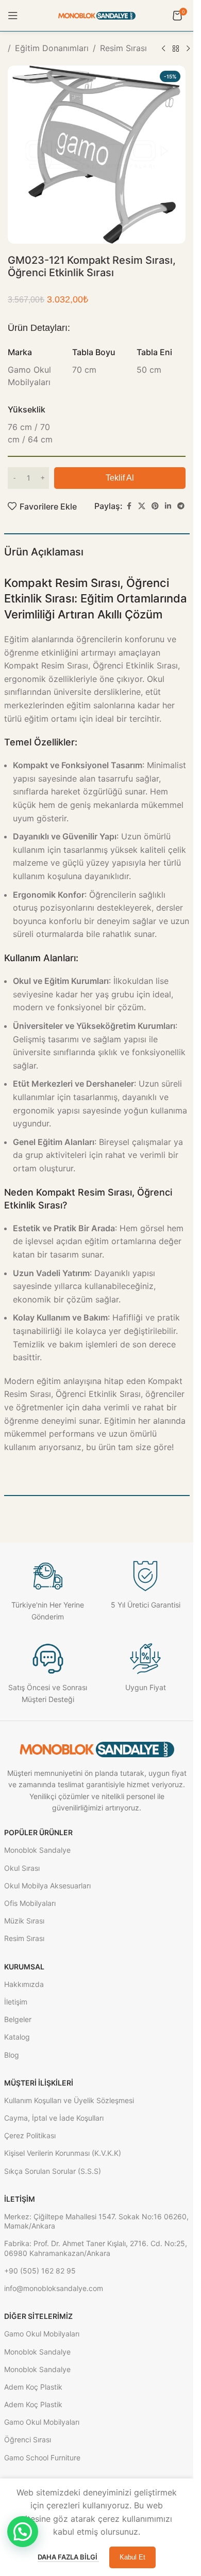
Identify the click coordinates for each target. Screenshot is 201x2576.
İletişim (16, 2002)
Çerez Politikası (30, 2135)
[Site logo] (97, 15)
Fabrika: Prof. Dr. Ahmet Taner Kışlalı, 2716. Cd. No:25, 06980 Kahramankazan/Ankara (96, 2248)
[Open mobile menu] (13, 15)
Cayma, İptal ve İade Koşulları (54, 2118)
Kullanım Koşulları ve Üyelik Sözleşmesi (69, 2100)
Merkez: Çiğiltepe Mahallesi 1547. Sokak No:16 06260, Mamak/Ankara (96, 2221)
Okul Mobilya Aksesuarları (47, 1886)
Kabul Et (132, 2557)
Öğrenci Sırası (28, 2439)
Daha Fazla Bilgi (68, 2557)
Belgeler (18, 2019)
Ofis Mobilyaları (30, 1903)
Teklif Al (120, 478)
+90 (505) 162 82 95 (40, 2271)
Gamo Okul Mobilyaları (42, 2334)
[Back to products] (176, 49)
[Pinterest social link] (155, 506)
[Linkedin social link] (168, 506)
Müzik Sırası (24, 1921)
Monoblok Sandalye (37, 1850)
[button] (23, 2532)
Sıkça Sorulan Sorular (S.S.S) (53, 2171)
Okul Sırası (22, 1868)
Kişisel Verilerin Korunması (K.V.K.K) (63, 2153)
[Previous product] (163, 49)
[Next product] (188, 49)
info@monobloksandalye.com (54, 2288)
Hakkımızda (24, 1984)
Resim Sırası (123, 48)
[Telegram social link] (181, 506)
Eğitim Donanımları (52, 48)
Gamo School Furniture (42, 2458)
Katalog (17, 2037)
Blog (12, 2055)
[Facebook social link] (129, 506)
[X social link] (142, 506)
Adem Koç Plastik (33, 2387)
